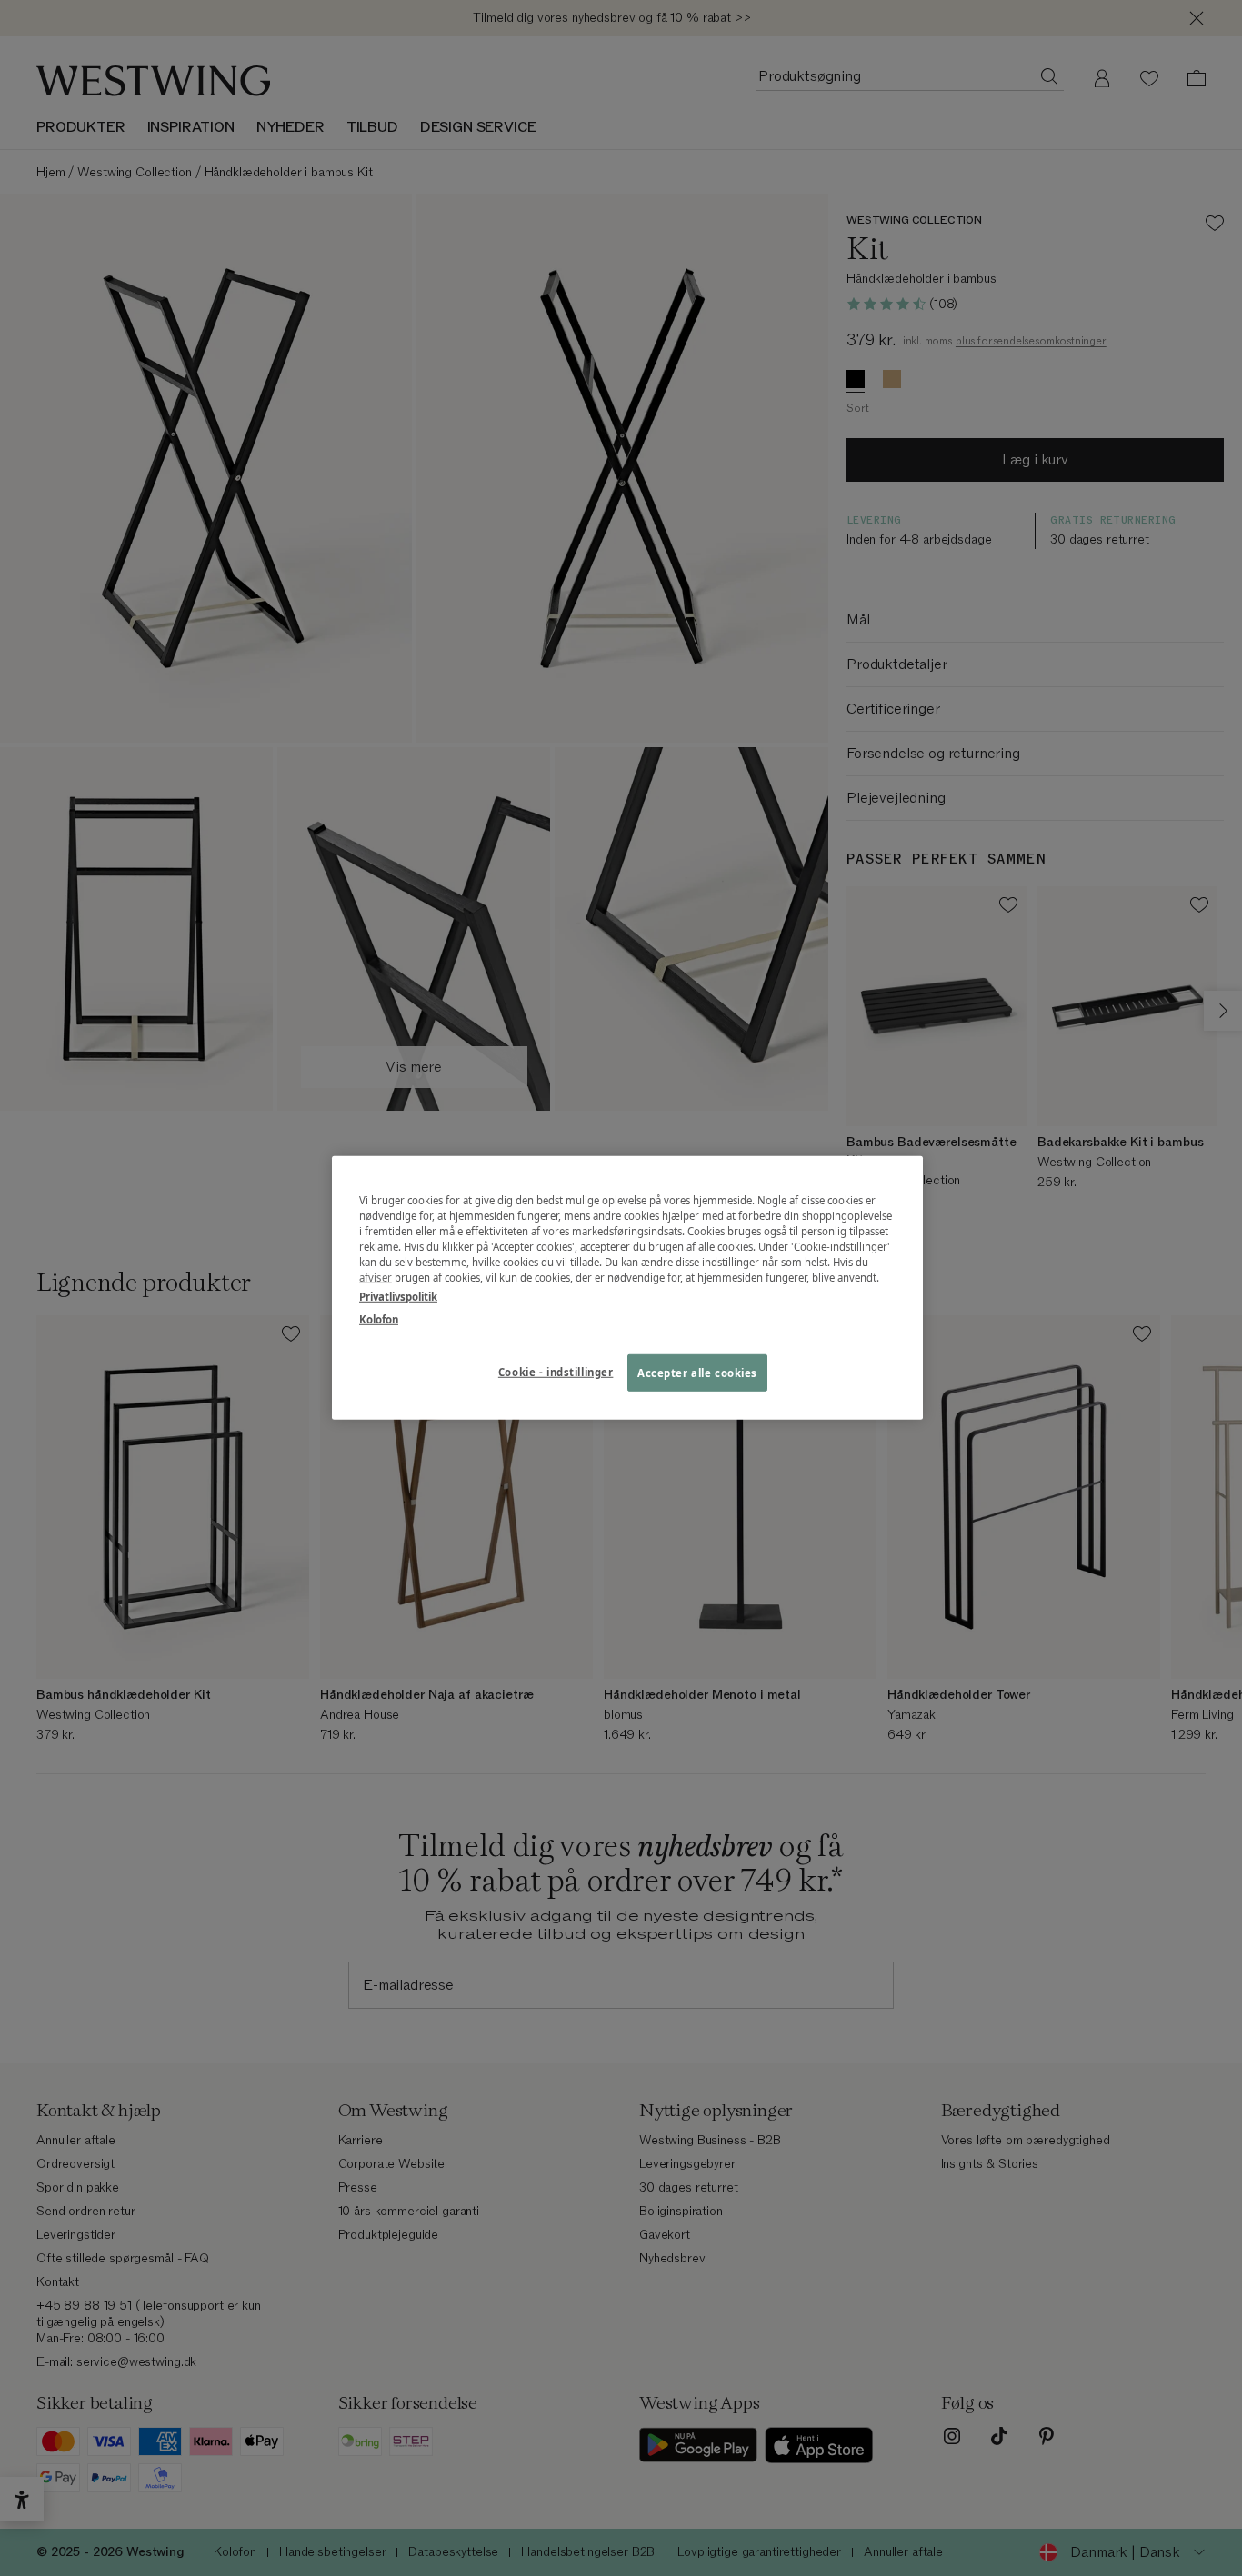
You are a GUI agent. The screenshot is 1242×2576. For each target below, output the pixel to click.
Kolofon (379, 1319)
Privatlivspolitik (398, 1297)
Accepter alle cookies (697, 1372)
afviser (376, 1278)
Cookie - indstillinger (556, 1371)
